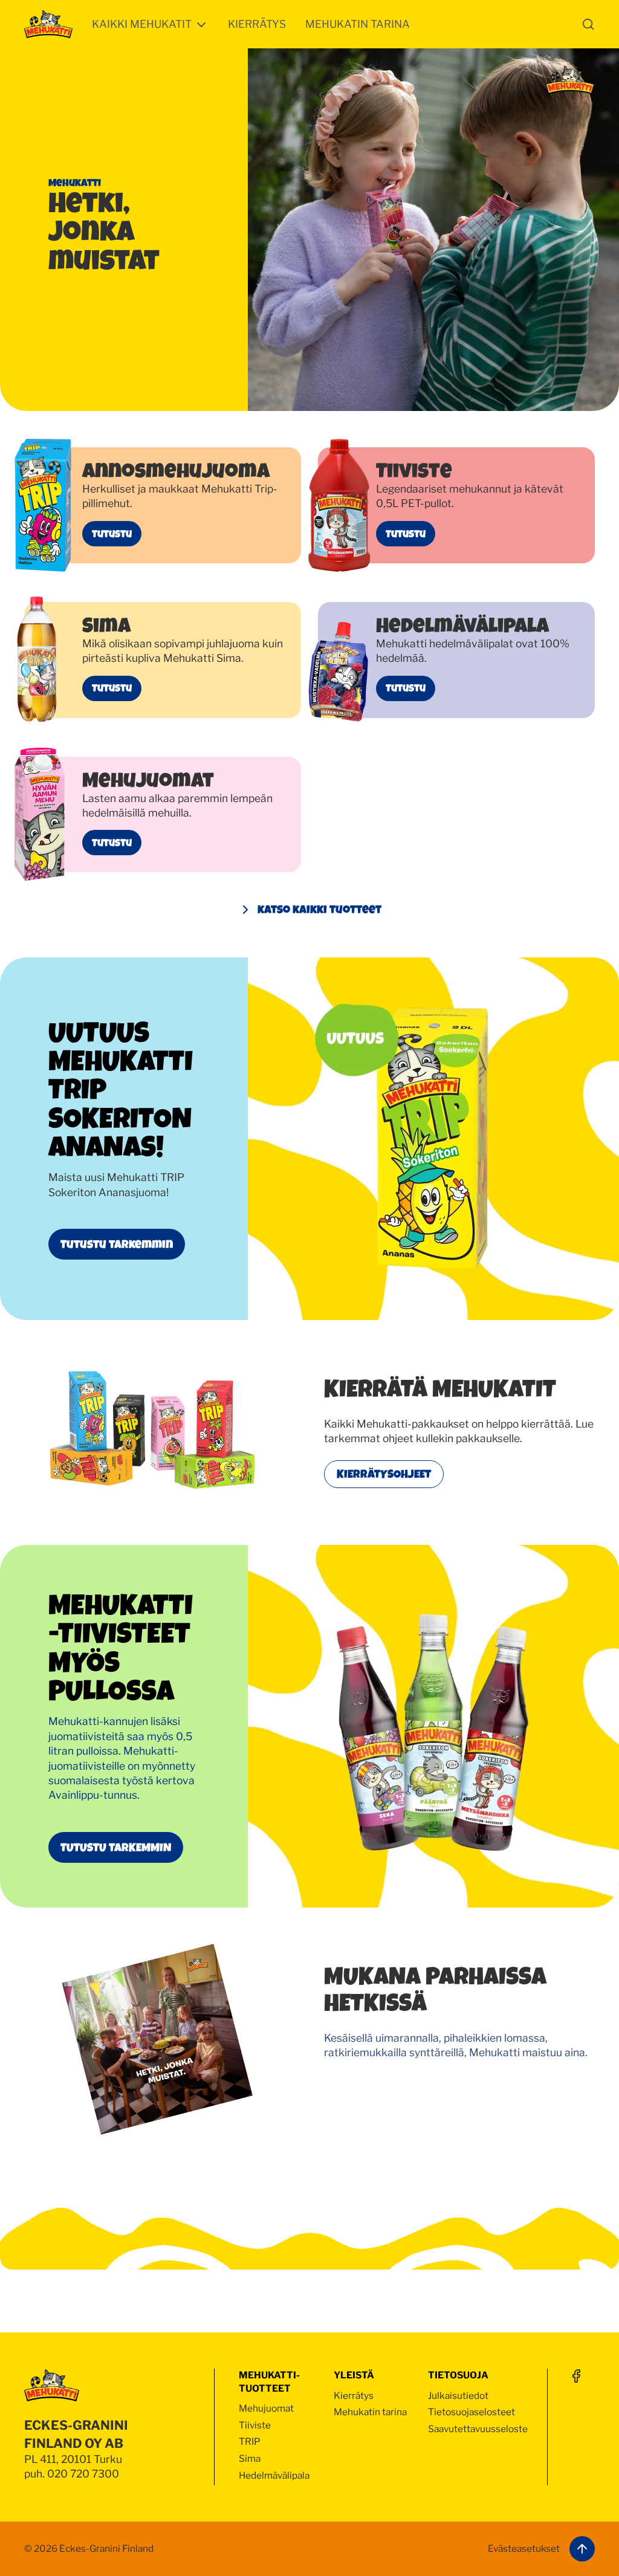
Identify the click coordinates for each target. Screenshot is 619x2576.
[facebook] (576, 2376)
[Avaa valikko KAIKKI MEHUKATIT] (201, 25)
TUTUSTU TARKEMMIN (116, 1847)
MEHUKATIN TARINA (358, 24)
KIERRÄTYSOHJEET (384, 1474)
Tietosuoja (458, 2375)
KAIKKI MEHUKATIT (142, 24)
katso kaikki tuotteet (319, 909)
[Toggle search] (588, 24)
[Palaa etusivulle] (48, 24)
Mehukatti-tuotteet (269, 2382)
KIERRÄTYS (257, 24)
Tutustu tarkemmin (117, 1244)
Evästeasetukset (524, 2548)
